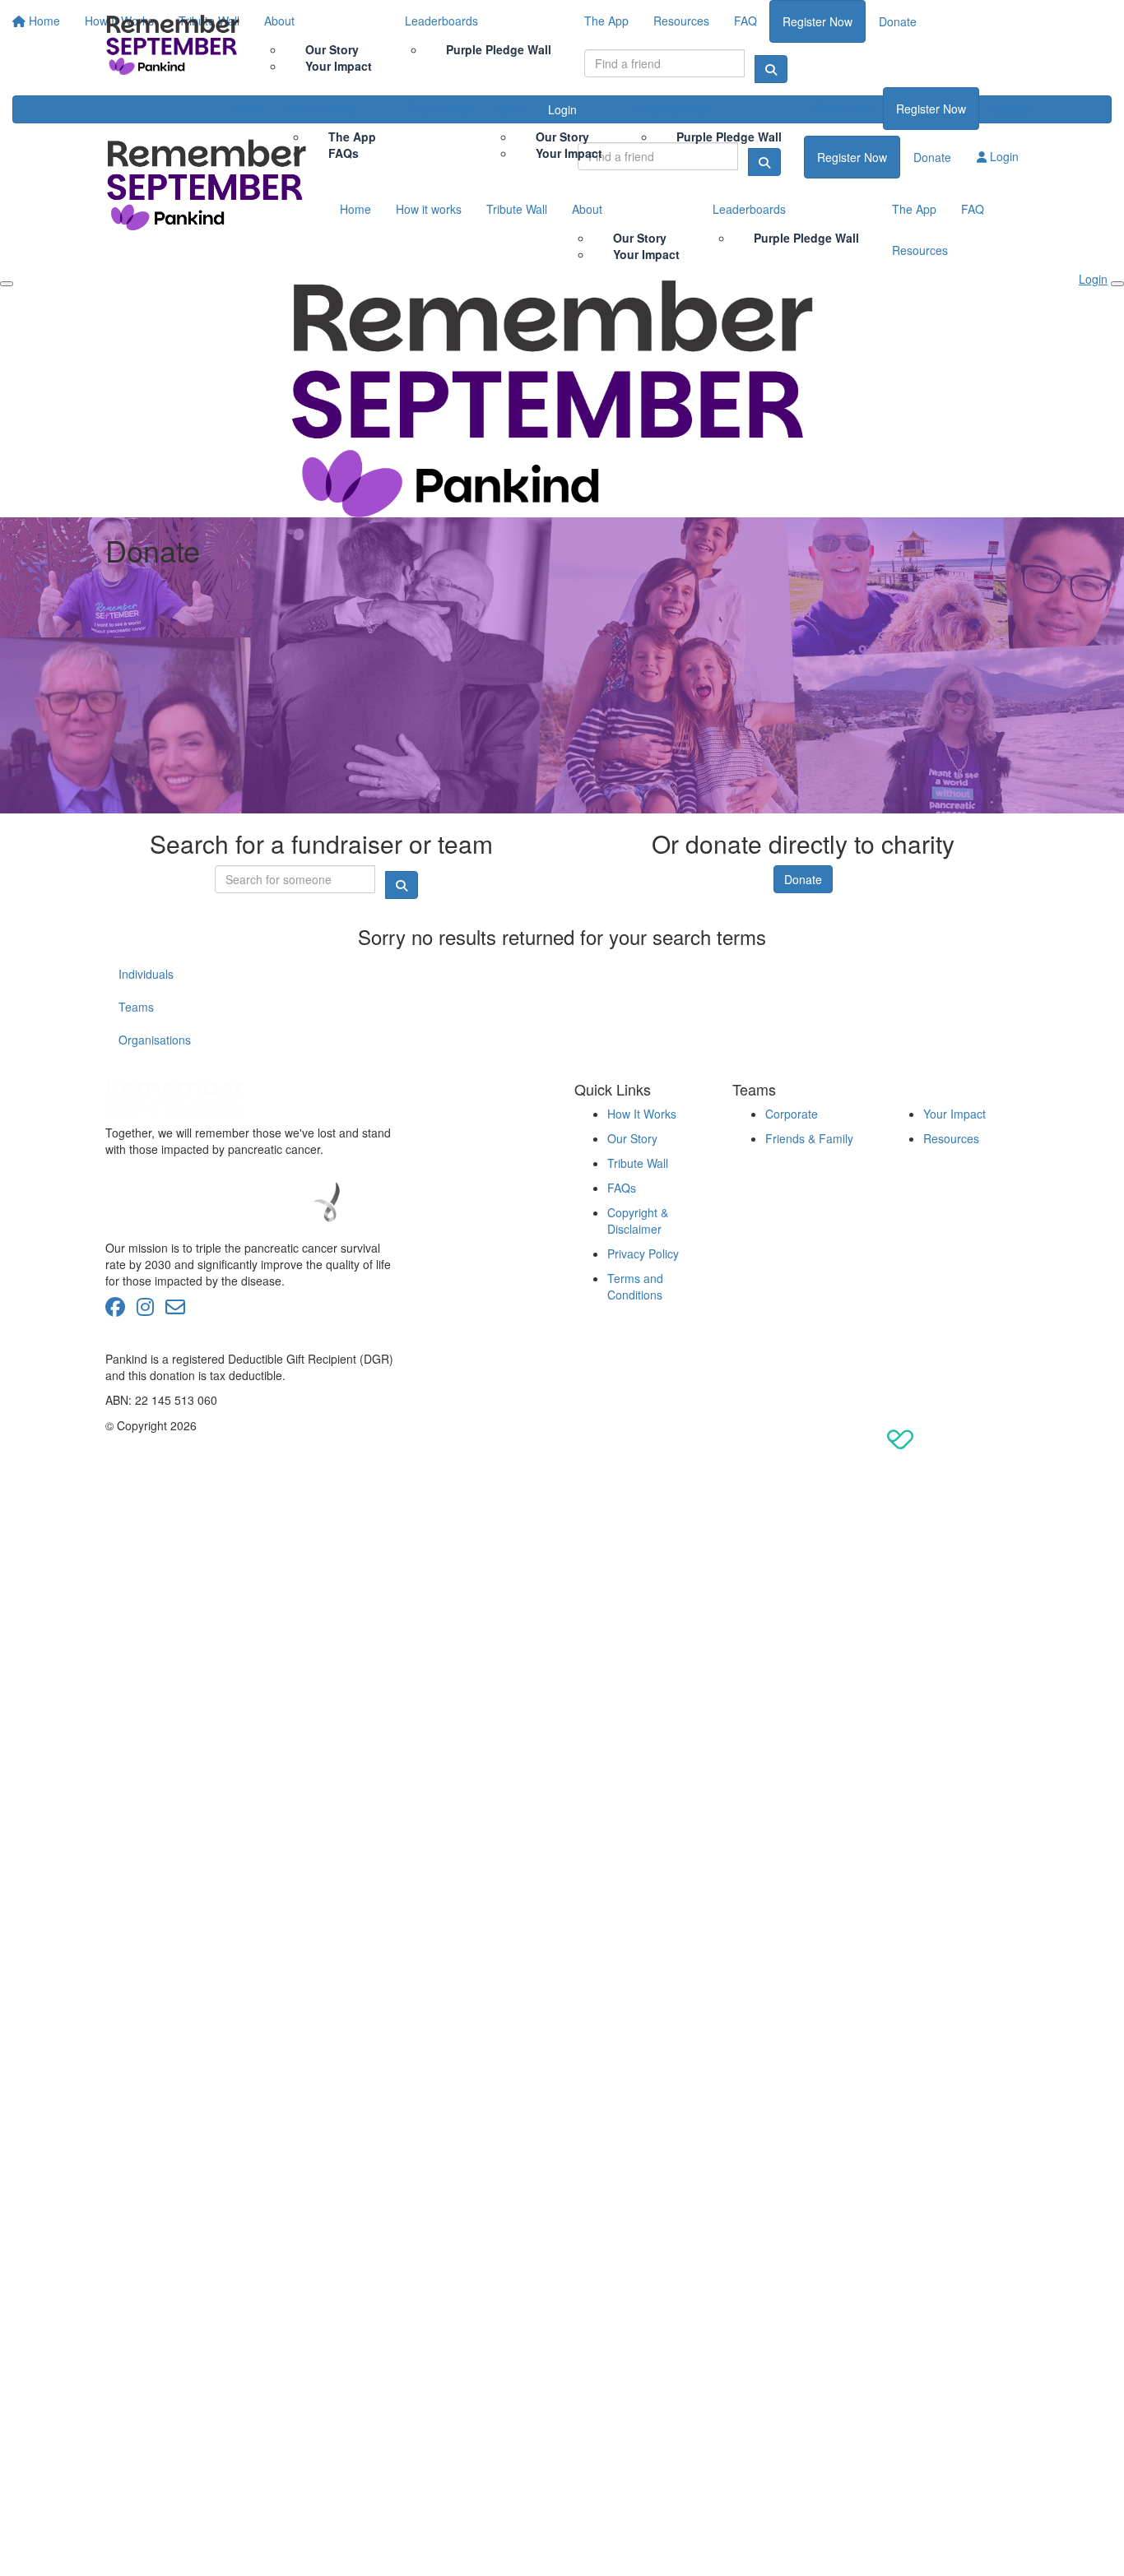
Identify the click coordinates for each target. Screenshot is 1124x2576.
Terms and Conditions (635, 1286)
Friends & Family (809, 1138)
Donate (1011, 109)
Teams (136, 1007)
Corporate (792, 1114)
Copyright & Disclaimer (638, 1221)
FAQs (344, 153)
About (510, 108)
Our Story (632, 1138)
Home (247, 108)
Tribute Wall (439, 108)
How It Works (322, 108)
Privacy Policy (643, 1253)
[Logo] (175, 44)
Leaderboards (672, 108)
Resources (843, 108)
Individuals (146, 974)
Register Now (931, 109)
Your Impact (569, 153)
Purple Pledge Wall (729, 137)
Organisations (155, 1040)
